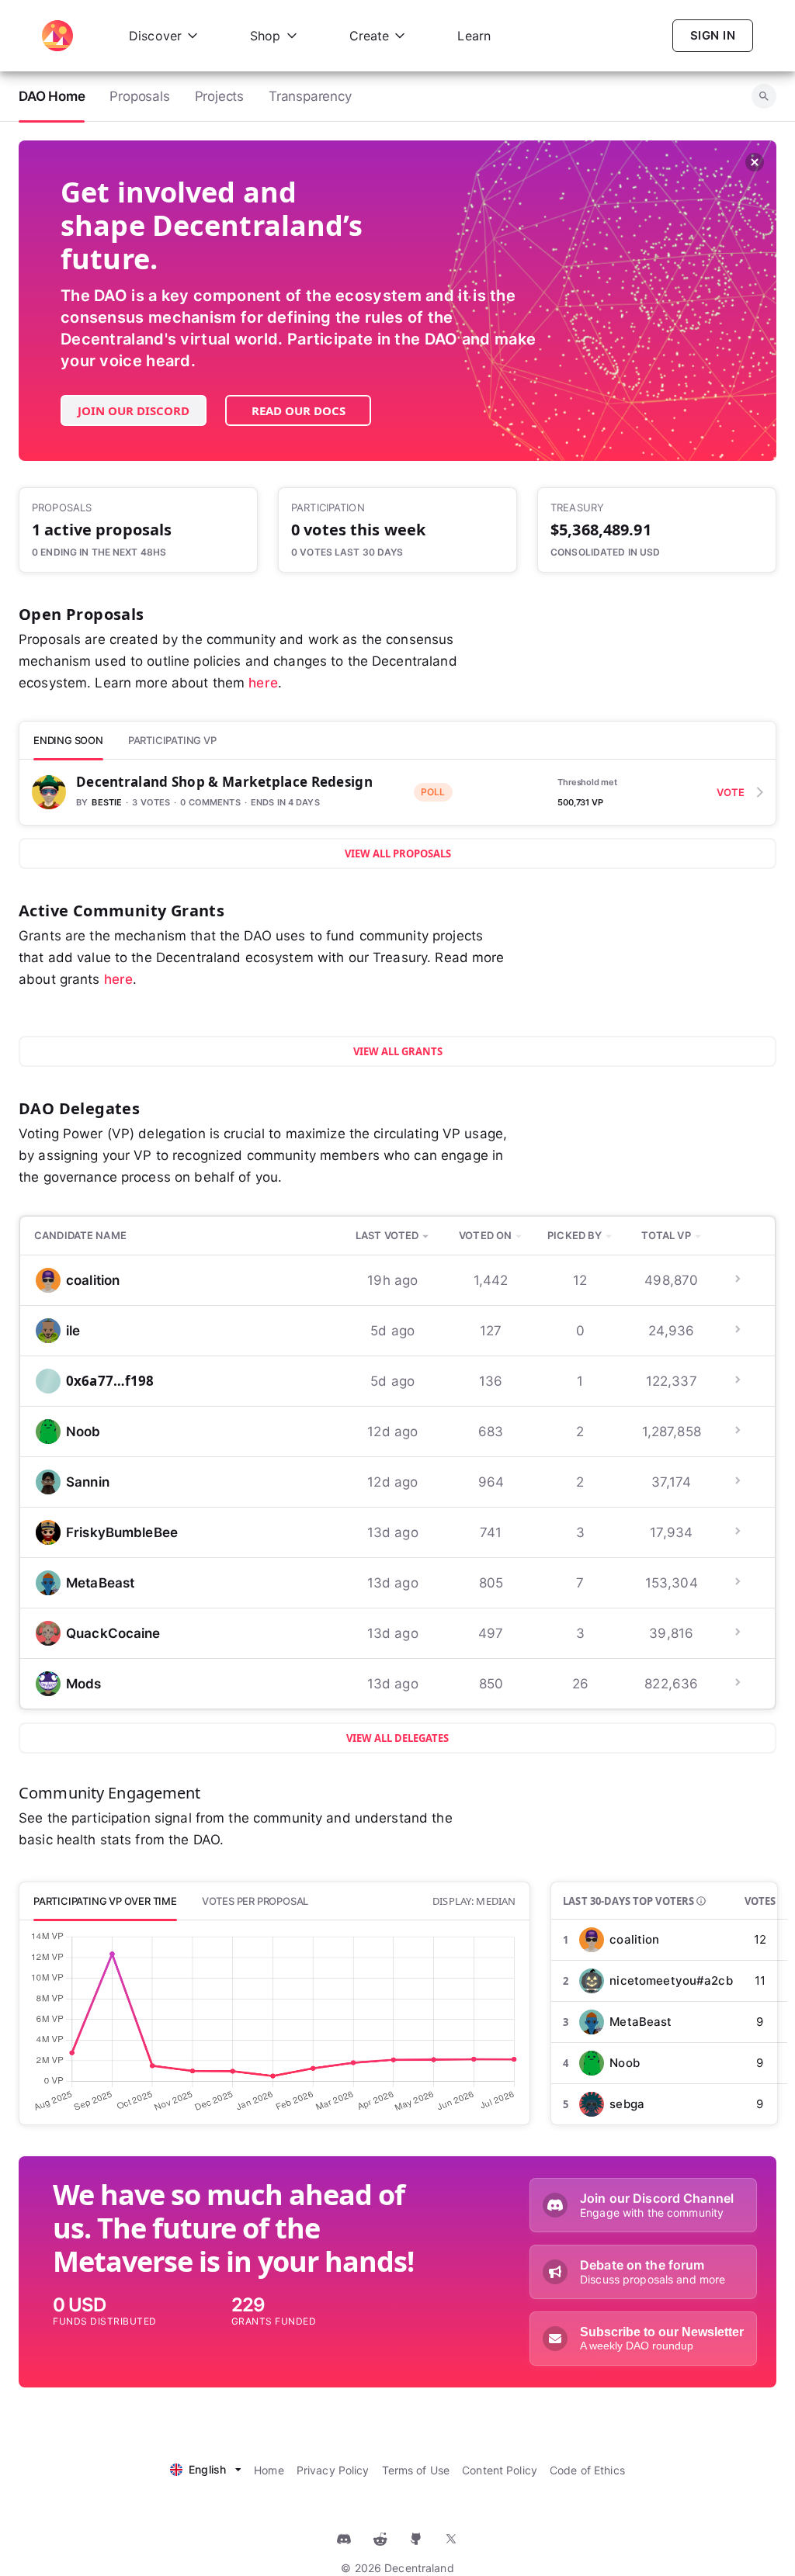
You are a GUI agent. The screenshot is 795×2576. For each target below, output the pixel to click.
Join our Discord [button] (134, 410)
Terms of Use (416, 2470)
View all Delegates (397, 1738)
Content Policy (500, 2470)
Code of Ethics (587, 2470)
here (263, 683)
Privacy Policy (333, 2470)
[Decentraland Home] (57, 36)
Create (370, 36)
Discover (155, 36)
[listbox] (206, 2468)
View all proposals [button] (398, 853)
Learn (474, 36)
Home (269, 2470)
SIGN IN (713, 35)
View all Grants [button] (398, 1051)
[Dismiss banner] (755, 163)
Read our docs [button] (299, 410)
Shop (266, 36)
